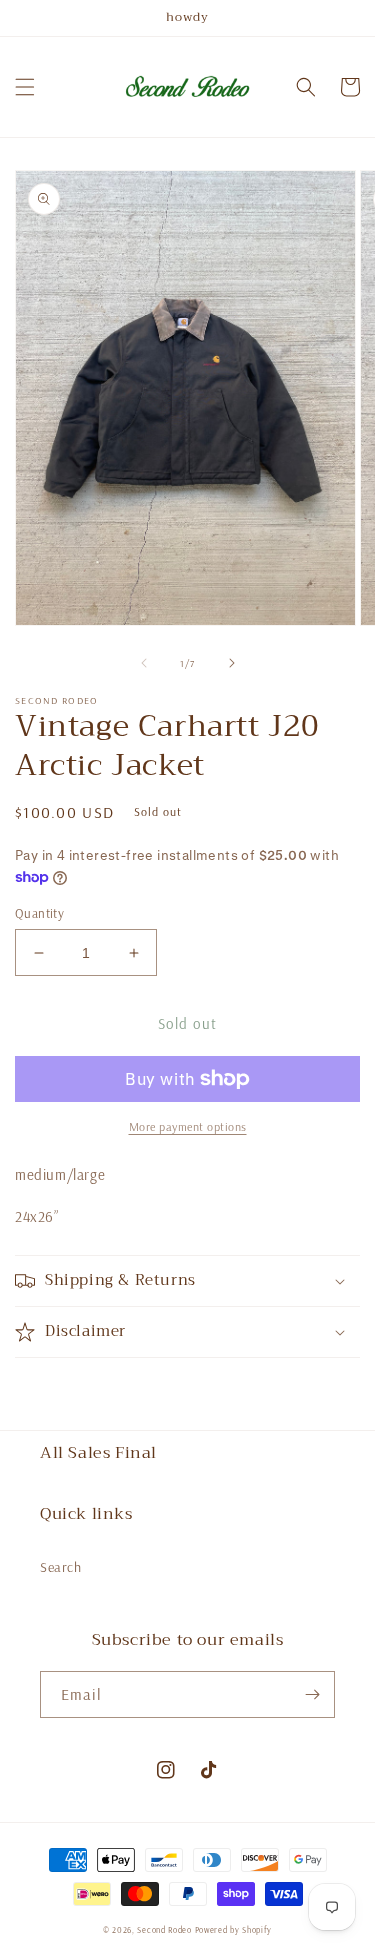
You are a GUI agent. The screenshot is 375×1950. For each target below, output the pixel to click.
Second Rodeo (164, 1930)
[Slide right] (232, 663)
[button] (25, 87)
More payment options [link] (188, 1126)
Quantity (39, 913)
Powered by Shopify (234, 1930)
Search (61, 1567)
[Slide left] (144, 663)
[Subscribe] (312, 1694)
